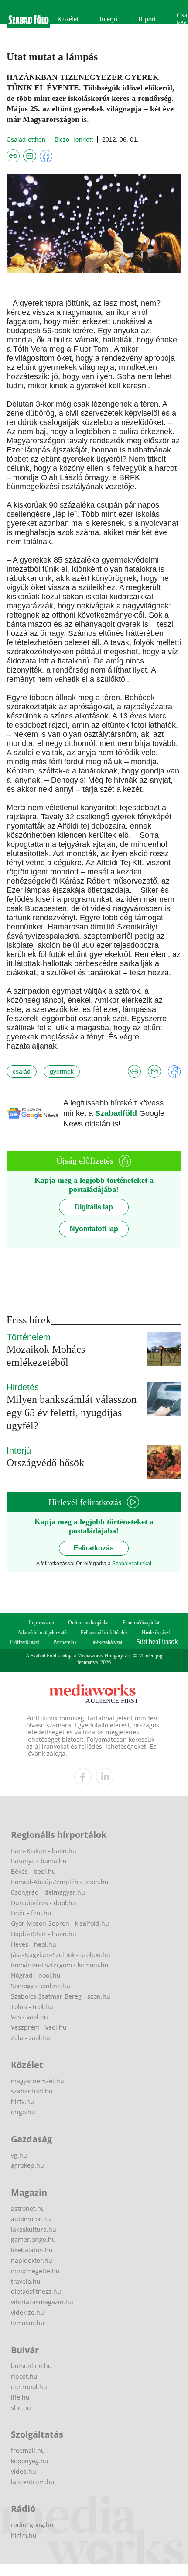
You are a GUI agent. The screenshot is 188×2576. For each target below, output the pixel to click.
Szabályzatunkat (132, 1564)
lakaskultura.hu (34, 2229)
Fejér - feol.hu (31, 1913)
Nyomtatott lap (94, 1229)
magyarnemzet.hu (38, 2081)
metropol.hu (29, 2387)
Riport (147, 19)
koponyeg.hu (30, 2461)
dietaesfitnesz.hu (36, 2291)
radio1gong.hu (32, 2525)
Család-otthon (26, 139)
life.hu (20, 2397)
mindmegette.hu (35, 2271)
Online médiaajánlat (88, 1623)
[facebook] (83, 1777)
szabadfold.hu (32, 2091)
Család (22, 1071)
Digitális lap (94, 1207)
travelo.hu (26, 2281)
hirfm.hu (24, 2535)
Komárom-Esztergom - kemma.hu (60, 1965)
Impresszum (41, 1623)
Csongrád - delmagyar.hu (48, 1892)
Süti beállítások (157, 1642)
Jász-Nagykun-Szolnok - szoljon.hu (61, 1955)
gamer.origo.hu (33, 2239)
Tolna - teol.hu (32, 2007)
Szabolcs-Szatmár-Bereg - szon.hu (61, 1996)
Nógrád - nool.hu (36, 1975)
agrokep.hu (27, 2165)
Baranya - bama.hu (39, 1861)
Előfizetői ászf (25, 1642)
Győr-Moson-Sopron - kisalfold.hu (60, 1923)
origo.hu (23, 2112)
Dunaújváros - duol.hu (44, 1903)
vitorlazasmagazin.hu (42, 2302)
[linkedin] (105, 1777)
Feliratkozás (94, 1548)
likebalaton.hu (32, 2250)
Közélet (68, 19)
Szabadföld (117, 1113)
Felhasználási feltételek (104, 1633)
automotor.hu (31, 2219)
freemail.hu (28, 2450)
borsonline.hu (31, 2366)
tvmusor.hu (28, 2323)
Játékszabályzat (106, 1642)
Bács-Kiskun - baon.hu (44, 1851)
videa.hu (24, 2471)
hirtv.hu (22, 2101)
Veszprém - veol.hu (39, 2027)
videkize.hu (27, 2312)
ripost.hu (24, 2376)
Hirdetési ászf (156, 1633)
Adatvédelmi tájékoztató (42, 1633)
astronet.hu (28, 2208)
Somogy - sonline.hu (41, 1986)
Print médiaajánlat (141, 1623)
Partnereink (65, 1642)
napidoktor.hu (32, 2260)
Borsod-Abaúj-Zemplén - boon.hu (60, 1882)
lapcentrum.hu (33, 2482)
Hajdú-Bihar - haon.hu (44, 1934)
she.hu (21, 2408)
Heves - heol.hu (34, 1944)
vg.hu (19, 2155)
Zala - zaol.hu (31, 2038)
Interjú (108, 19)
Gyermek (62, 1071)
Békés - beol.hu (33, 1871)
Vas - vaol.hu (29, 2017)
